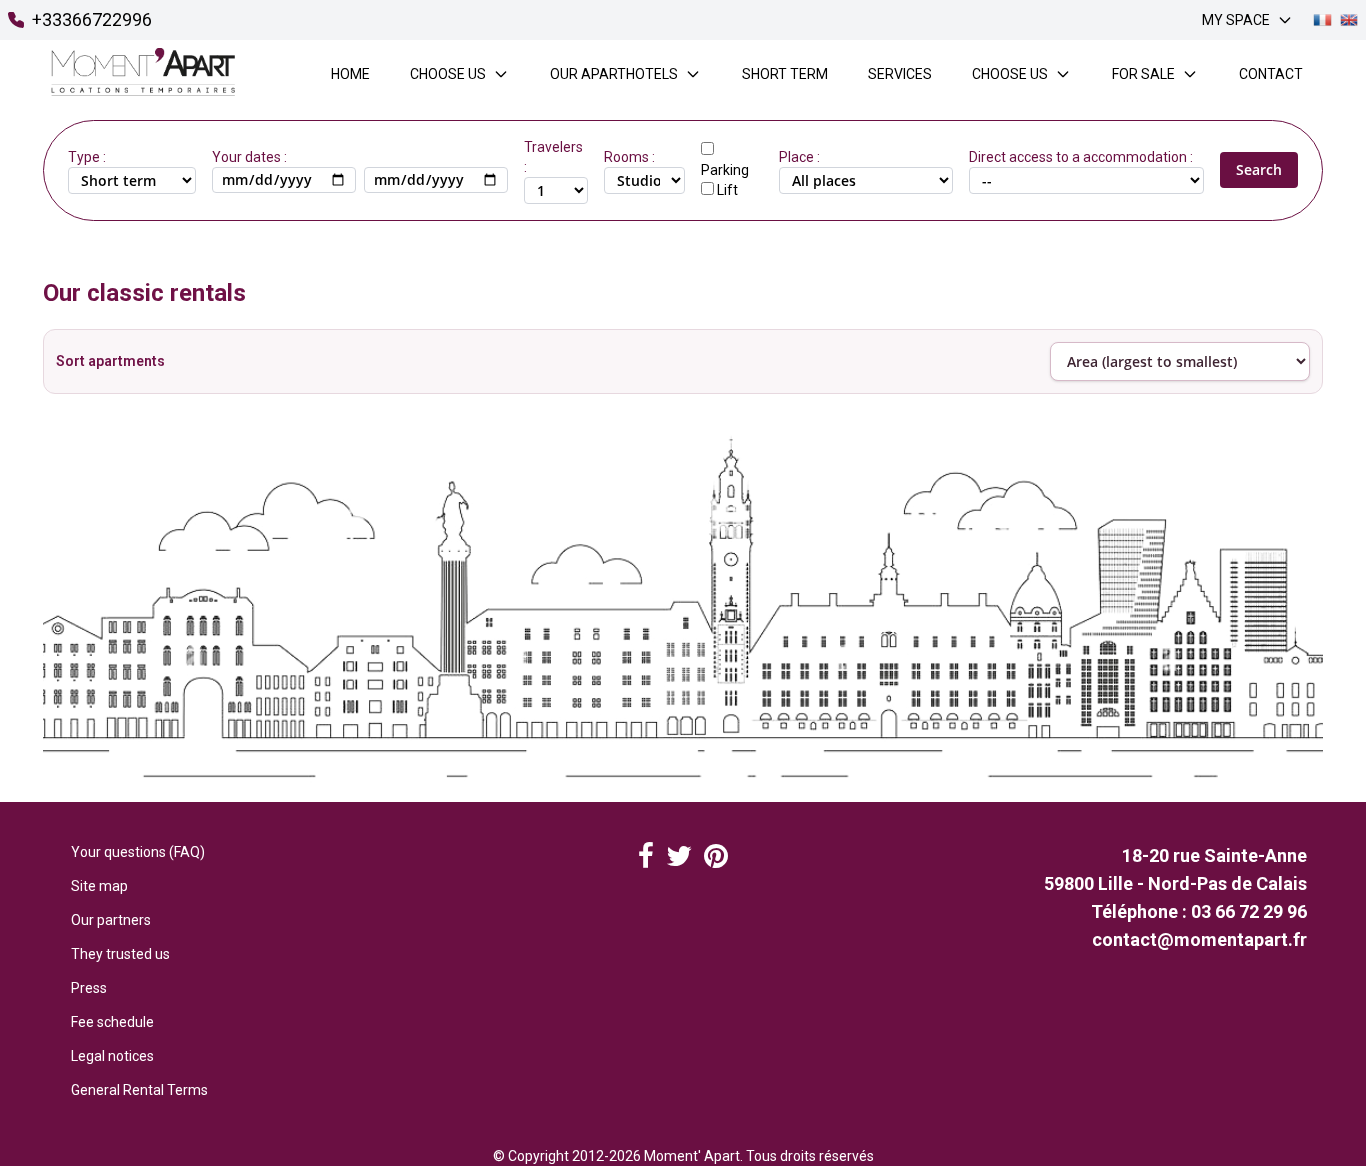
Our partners (111, 920)
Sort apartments (110, 361)
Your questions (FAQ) (138, 852)
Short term (785, 74)
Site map (99, 886)
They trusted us (120, 954)
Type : (87, 157)
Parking (725, 170)
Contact (1271, 74)
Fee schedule (112, 1022)
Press (89, 988)
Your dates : (249, 157)
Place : (799, 157)
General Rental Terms (139, 1090)
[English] (1349, 20)
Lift (727, 190)
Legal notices (112, 1056)
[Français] (1322, 20)
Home (350, 74)
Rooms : (629, 157)
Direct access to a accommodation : (1081, 157)
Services (900, 74)
